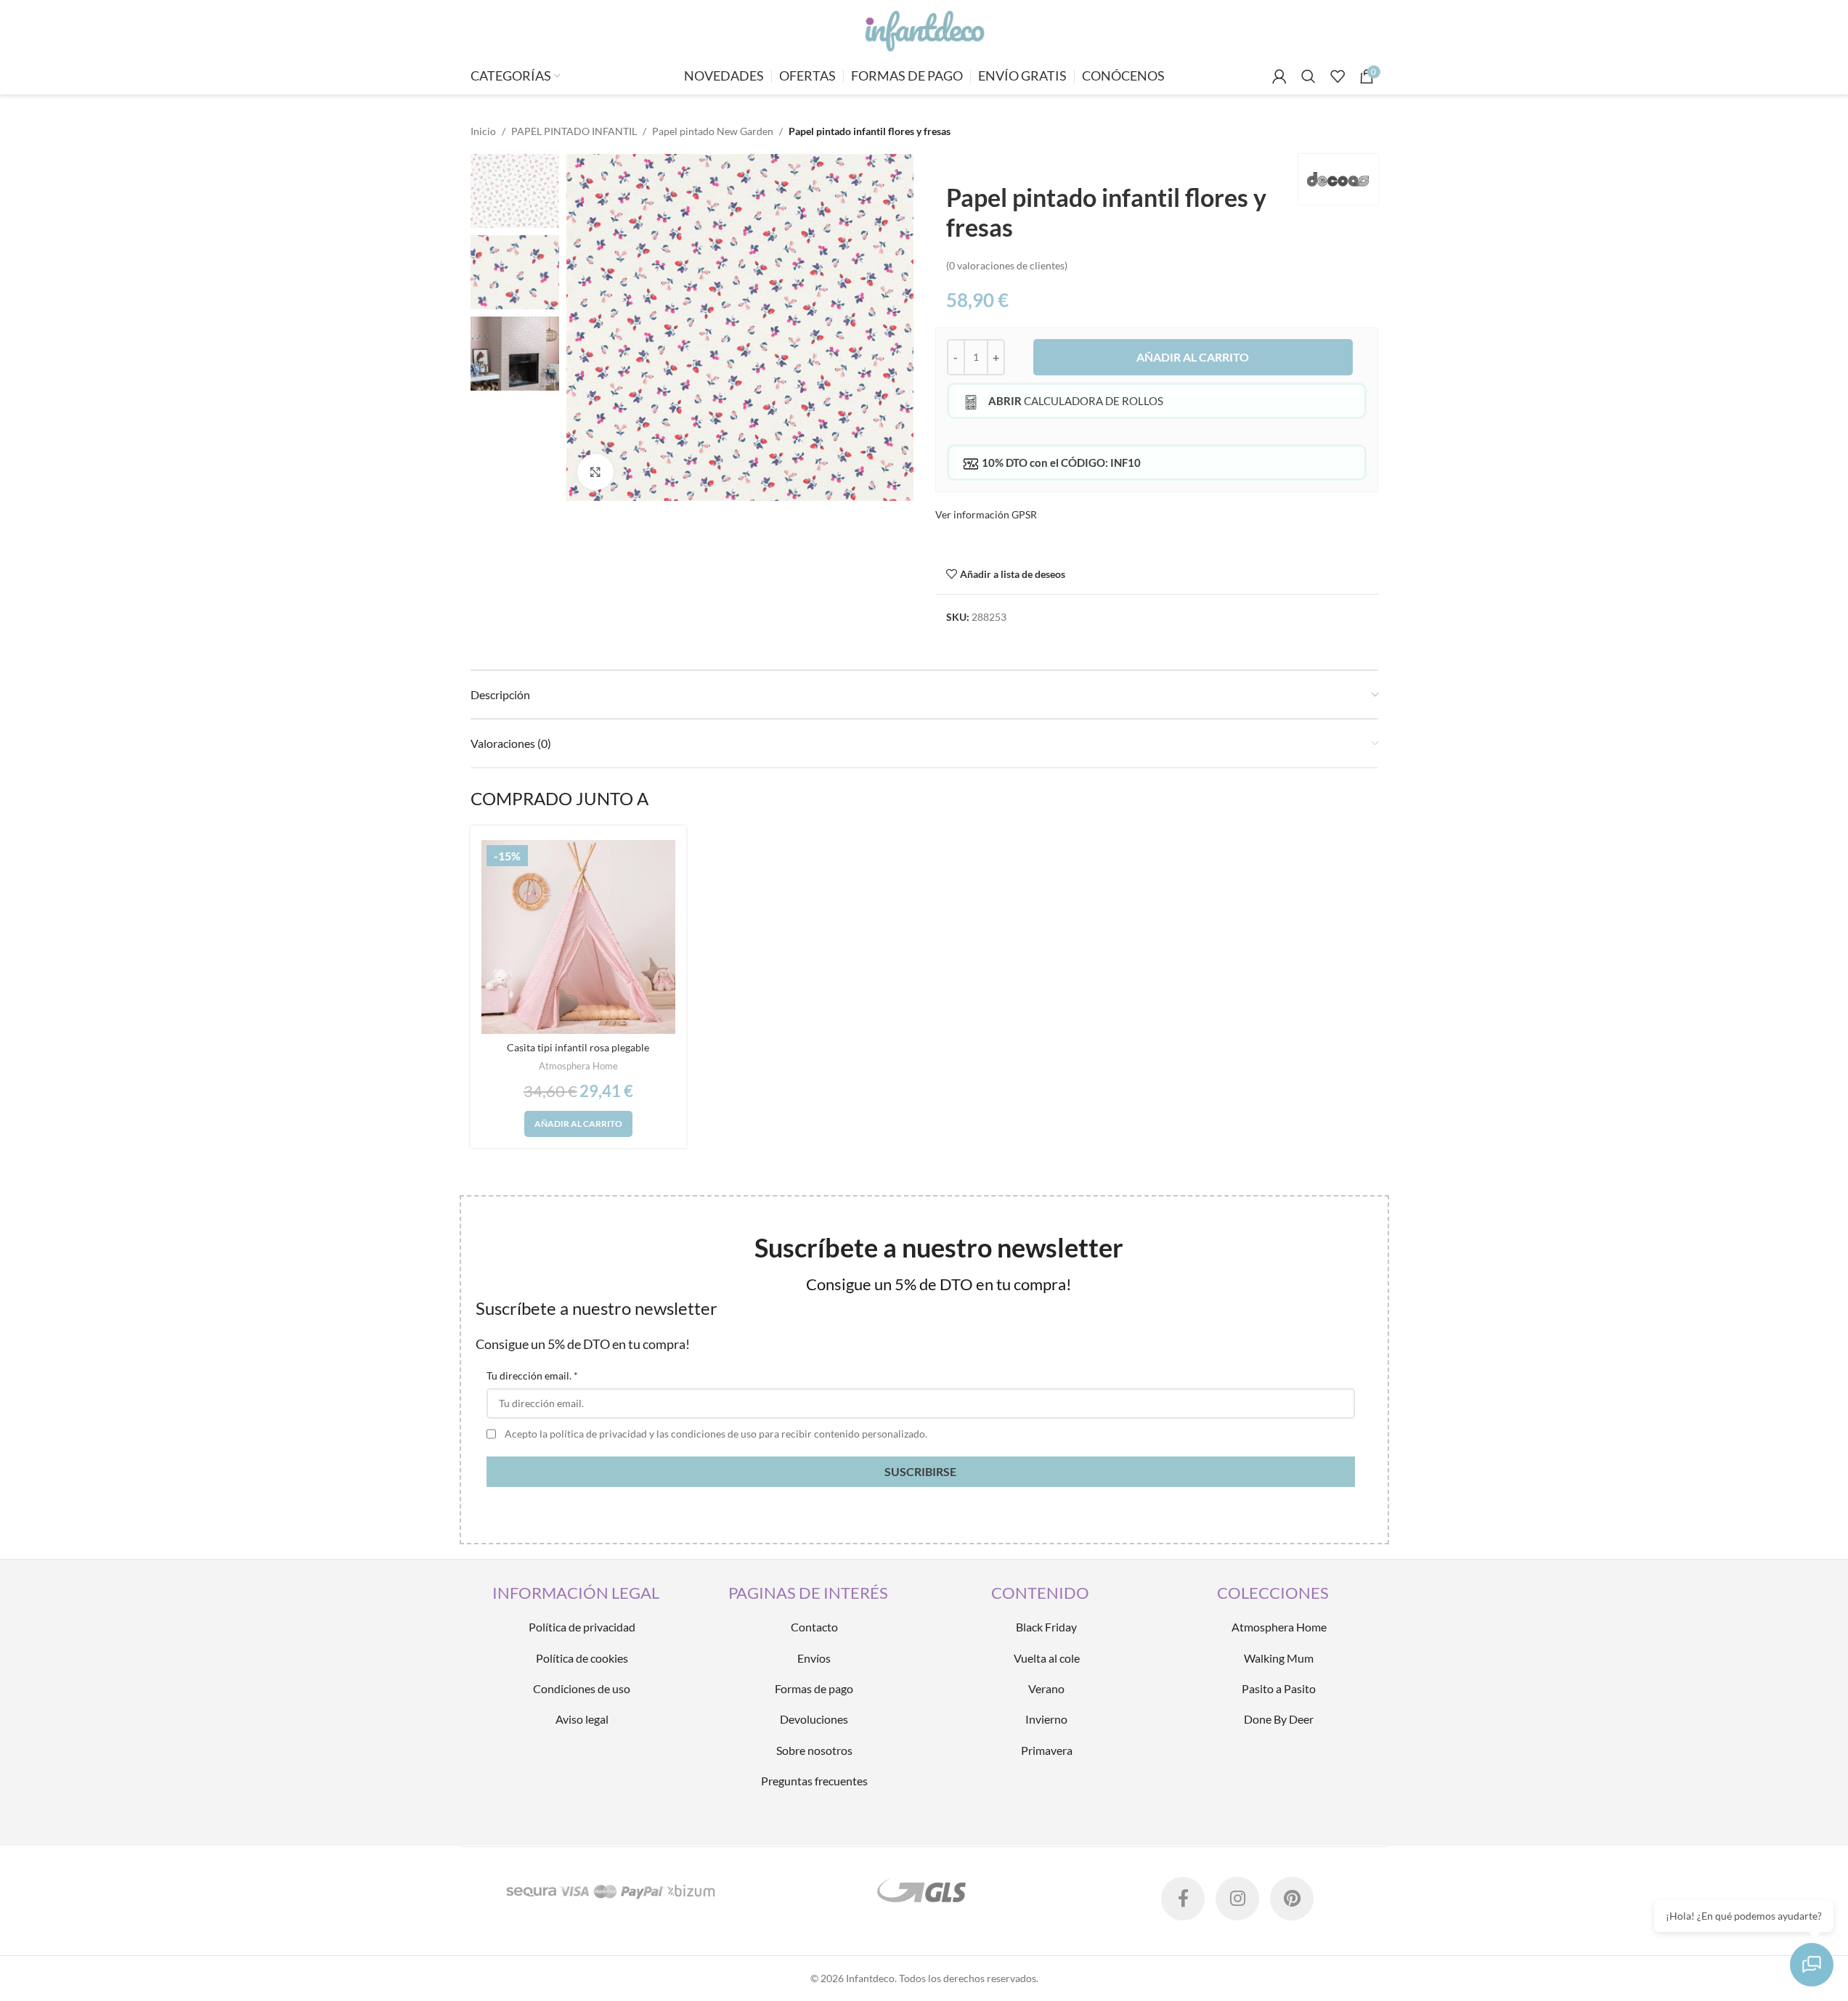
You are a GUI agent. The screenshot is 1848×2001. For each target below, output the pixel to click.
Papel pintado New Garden (713, 131)
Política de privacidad (582, 1627)
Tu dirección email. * (532, 1376)
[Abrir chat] (1812, 1965)
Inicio (483, 131)
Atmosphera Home (578, 1066)
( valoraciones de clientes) (1007, 265)
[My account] (1279, 76)
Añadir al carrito (1193, 357)
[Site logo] (924, 28)
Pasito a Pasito (1279, 1688)
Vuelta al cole (1047, 1658)
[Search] (1308, 76)
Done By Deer (1279, 1719)
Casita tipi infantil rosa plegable (578, 1047)
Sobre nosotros (814, 1750)
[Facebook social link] (1183, 1899)
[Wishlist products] (1338, 76)
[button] (578, 1124)
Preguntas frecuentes (814, 1781)
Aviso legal (582, 1719)
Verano (1046, 1688)
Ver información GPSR (986, 514)
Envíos (814, 1658)
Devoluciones (814, 1719)
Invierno (1046, 1719)
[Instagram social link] (1237, 1899)
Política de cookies (582, 1658)
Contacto (814, 1627)
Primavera (1047, 1750)
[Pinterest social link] (1292, 1899)
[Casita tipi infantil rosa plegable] (579, 937)
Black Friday (1046, 1627)
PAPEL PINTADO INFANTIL (574, 131)
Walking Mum (1279, 1658)
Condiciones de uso (582, 1688)
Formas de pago (814, 1688)
